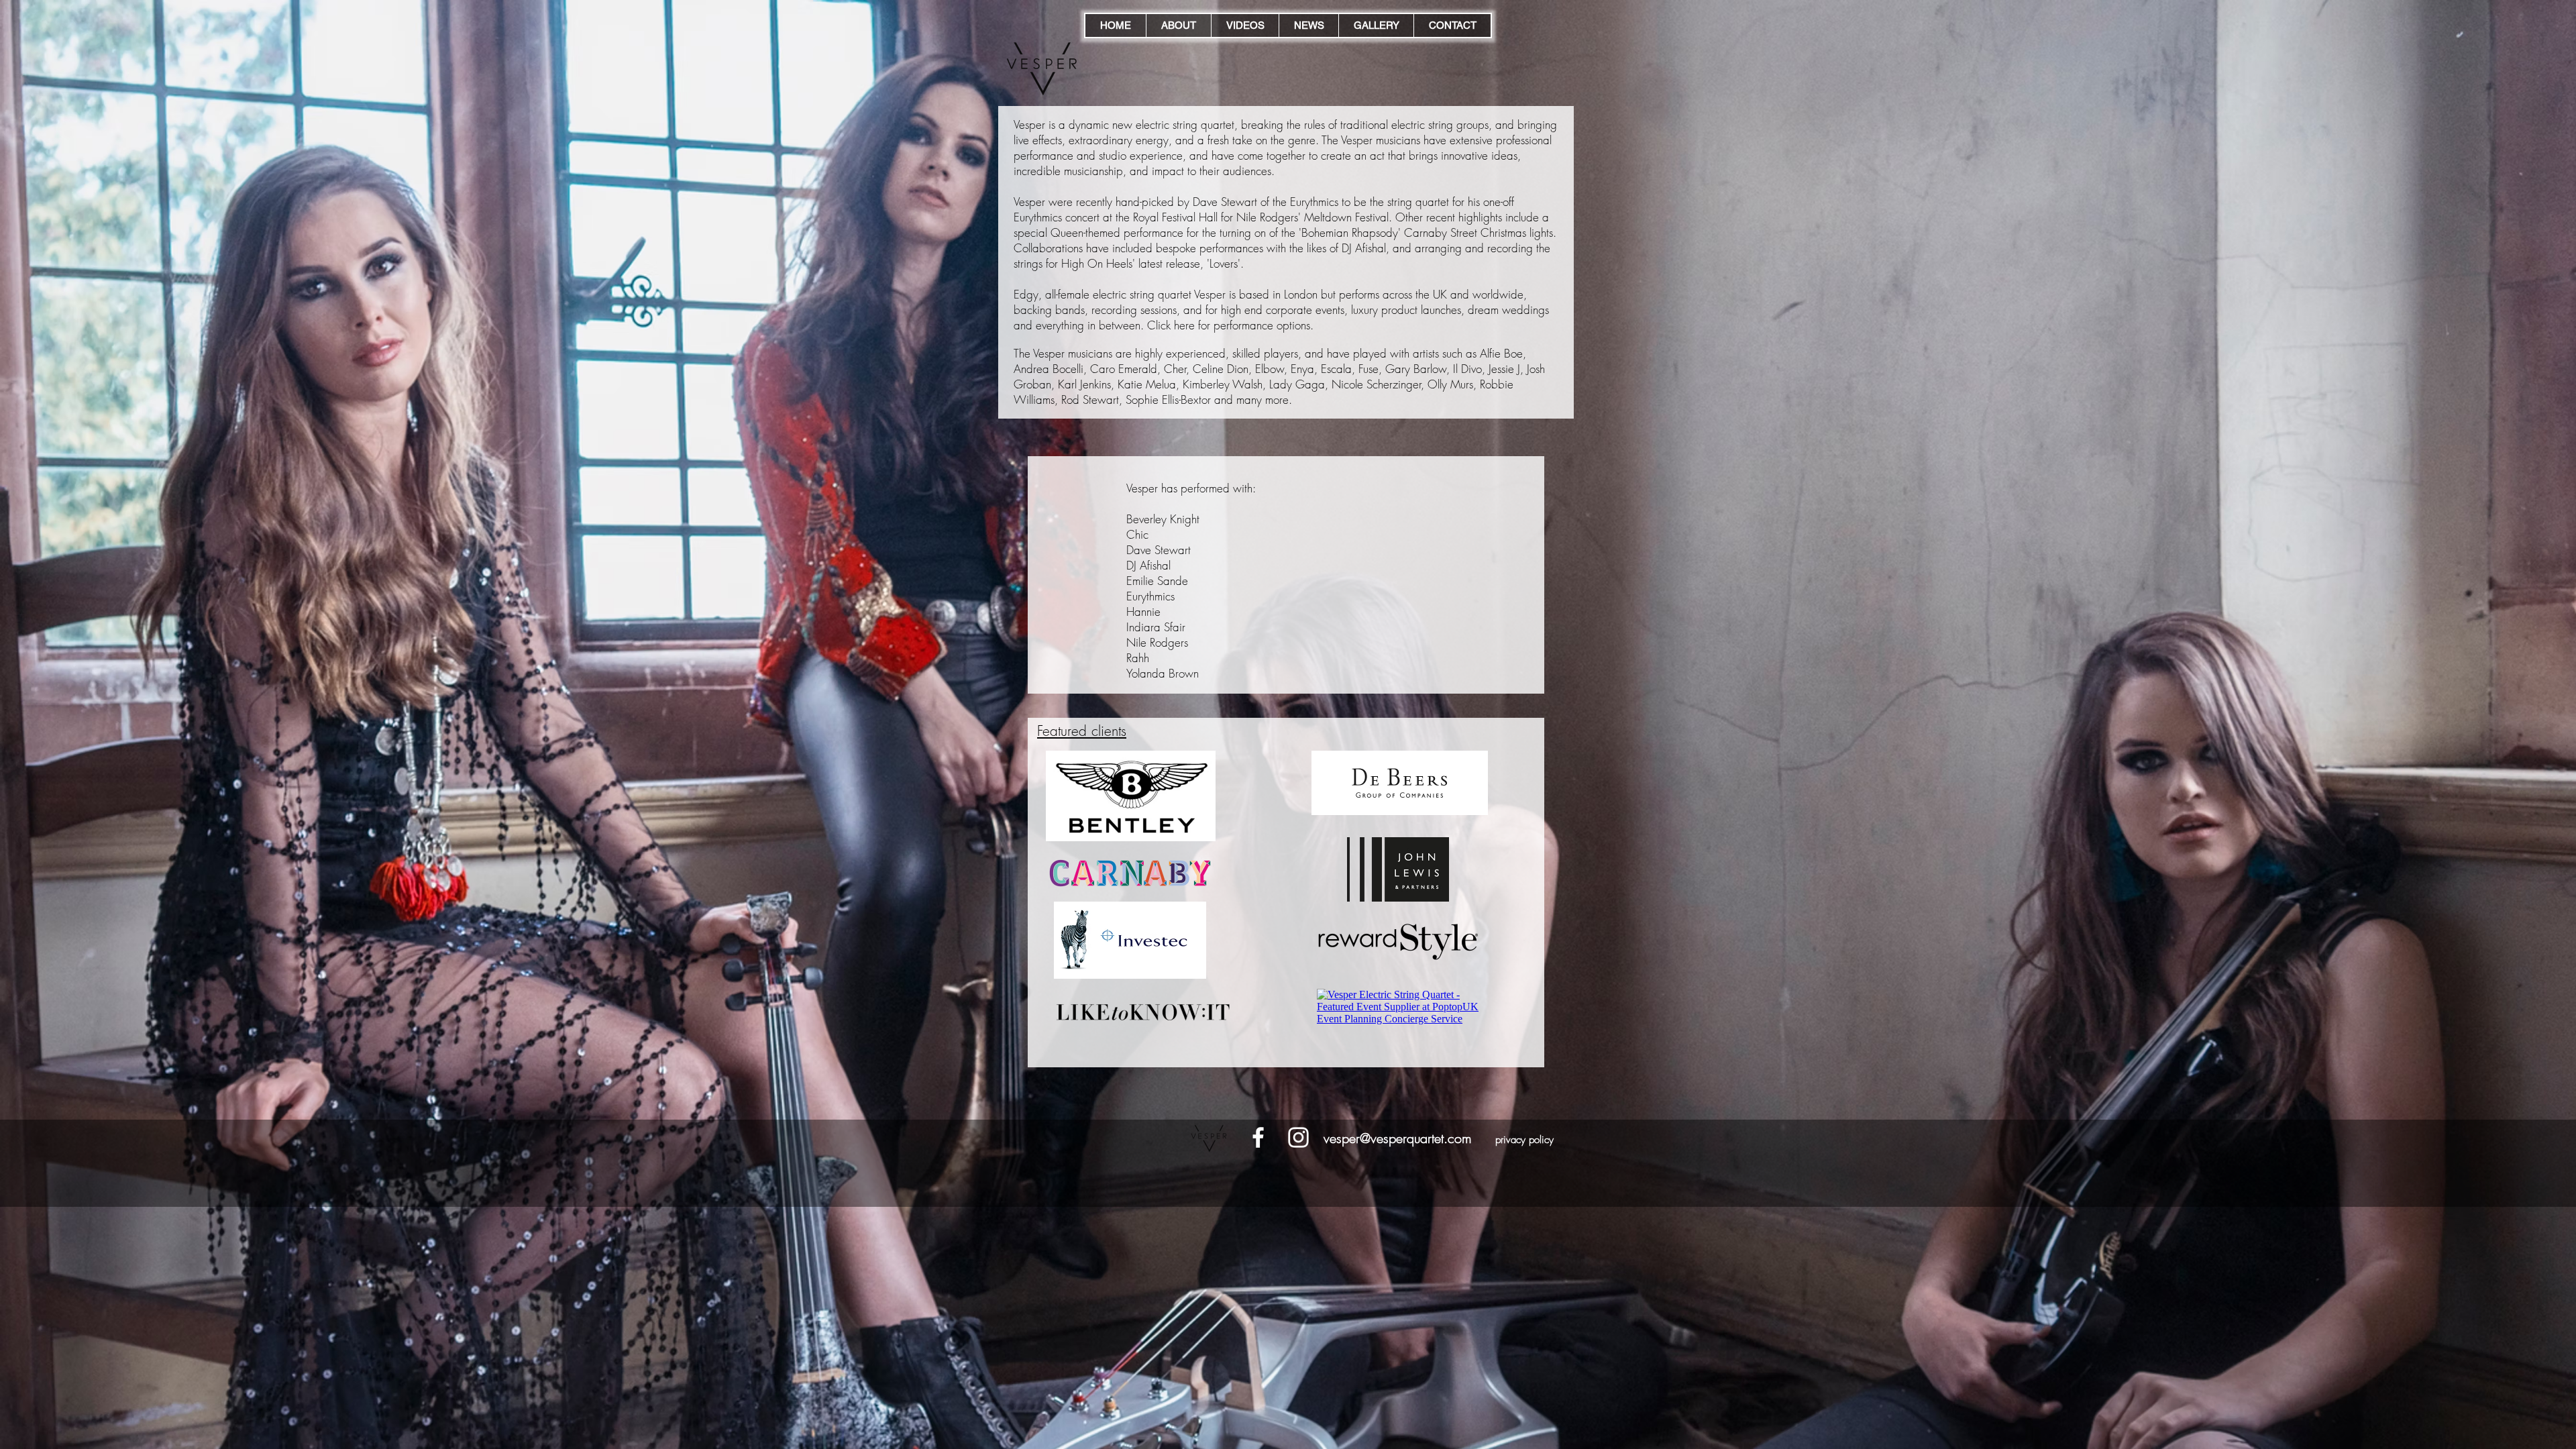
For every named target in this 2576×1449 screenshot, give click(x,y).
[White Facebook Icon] (1258, 1137)
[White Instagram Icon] (1298, 1137)
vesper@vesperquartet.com (1398, 1138)
